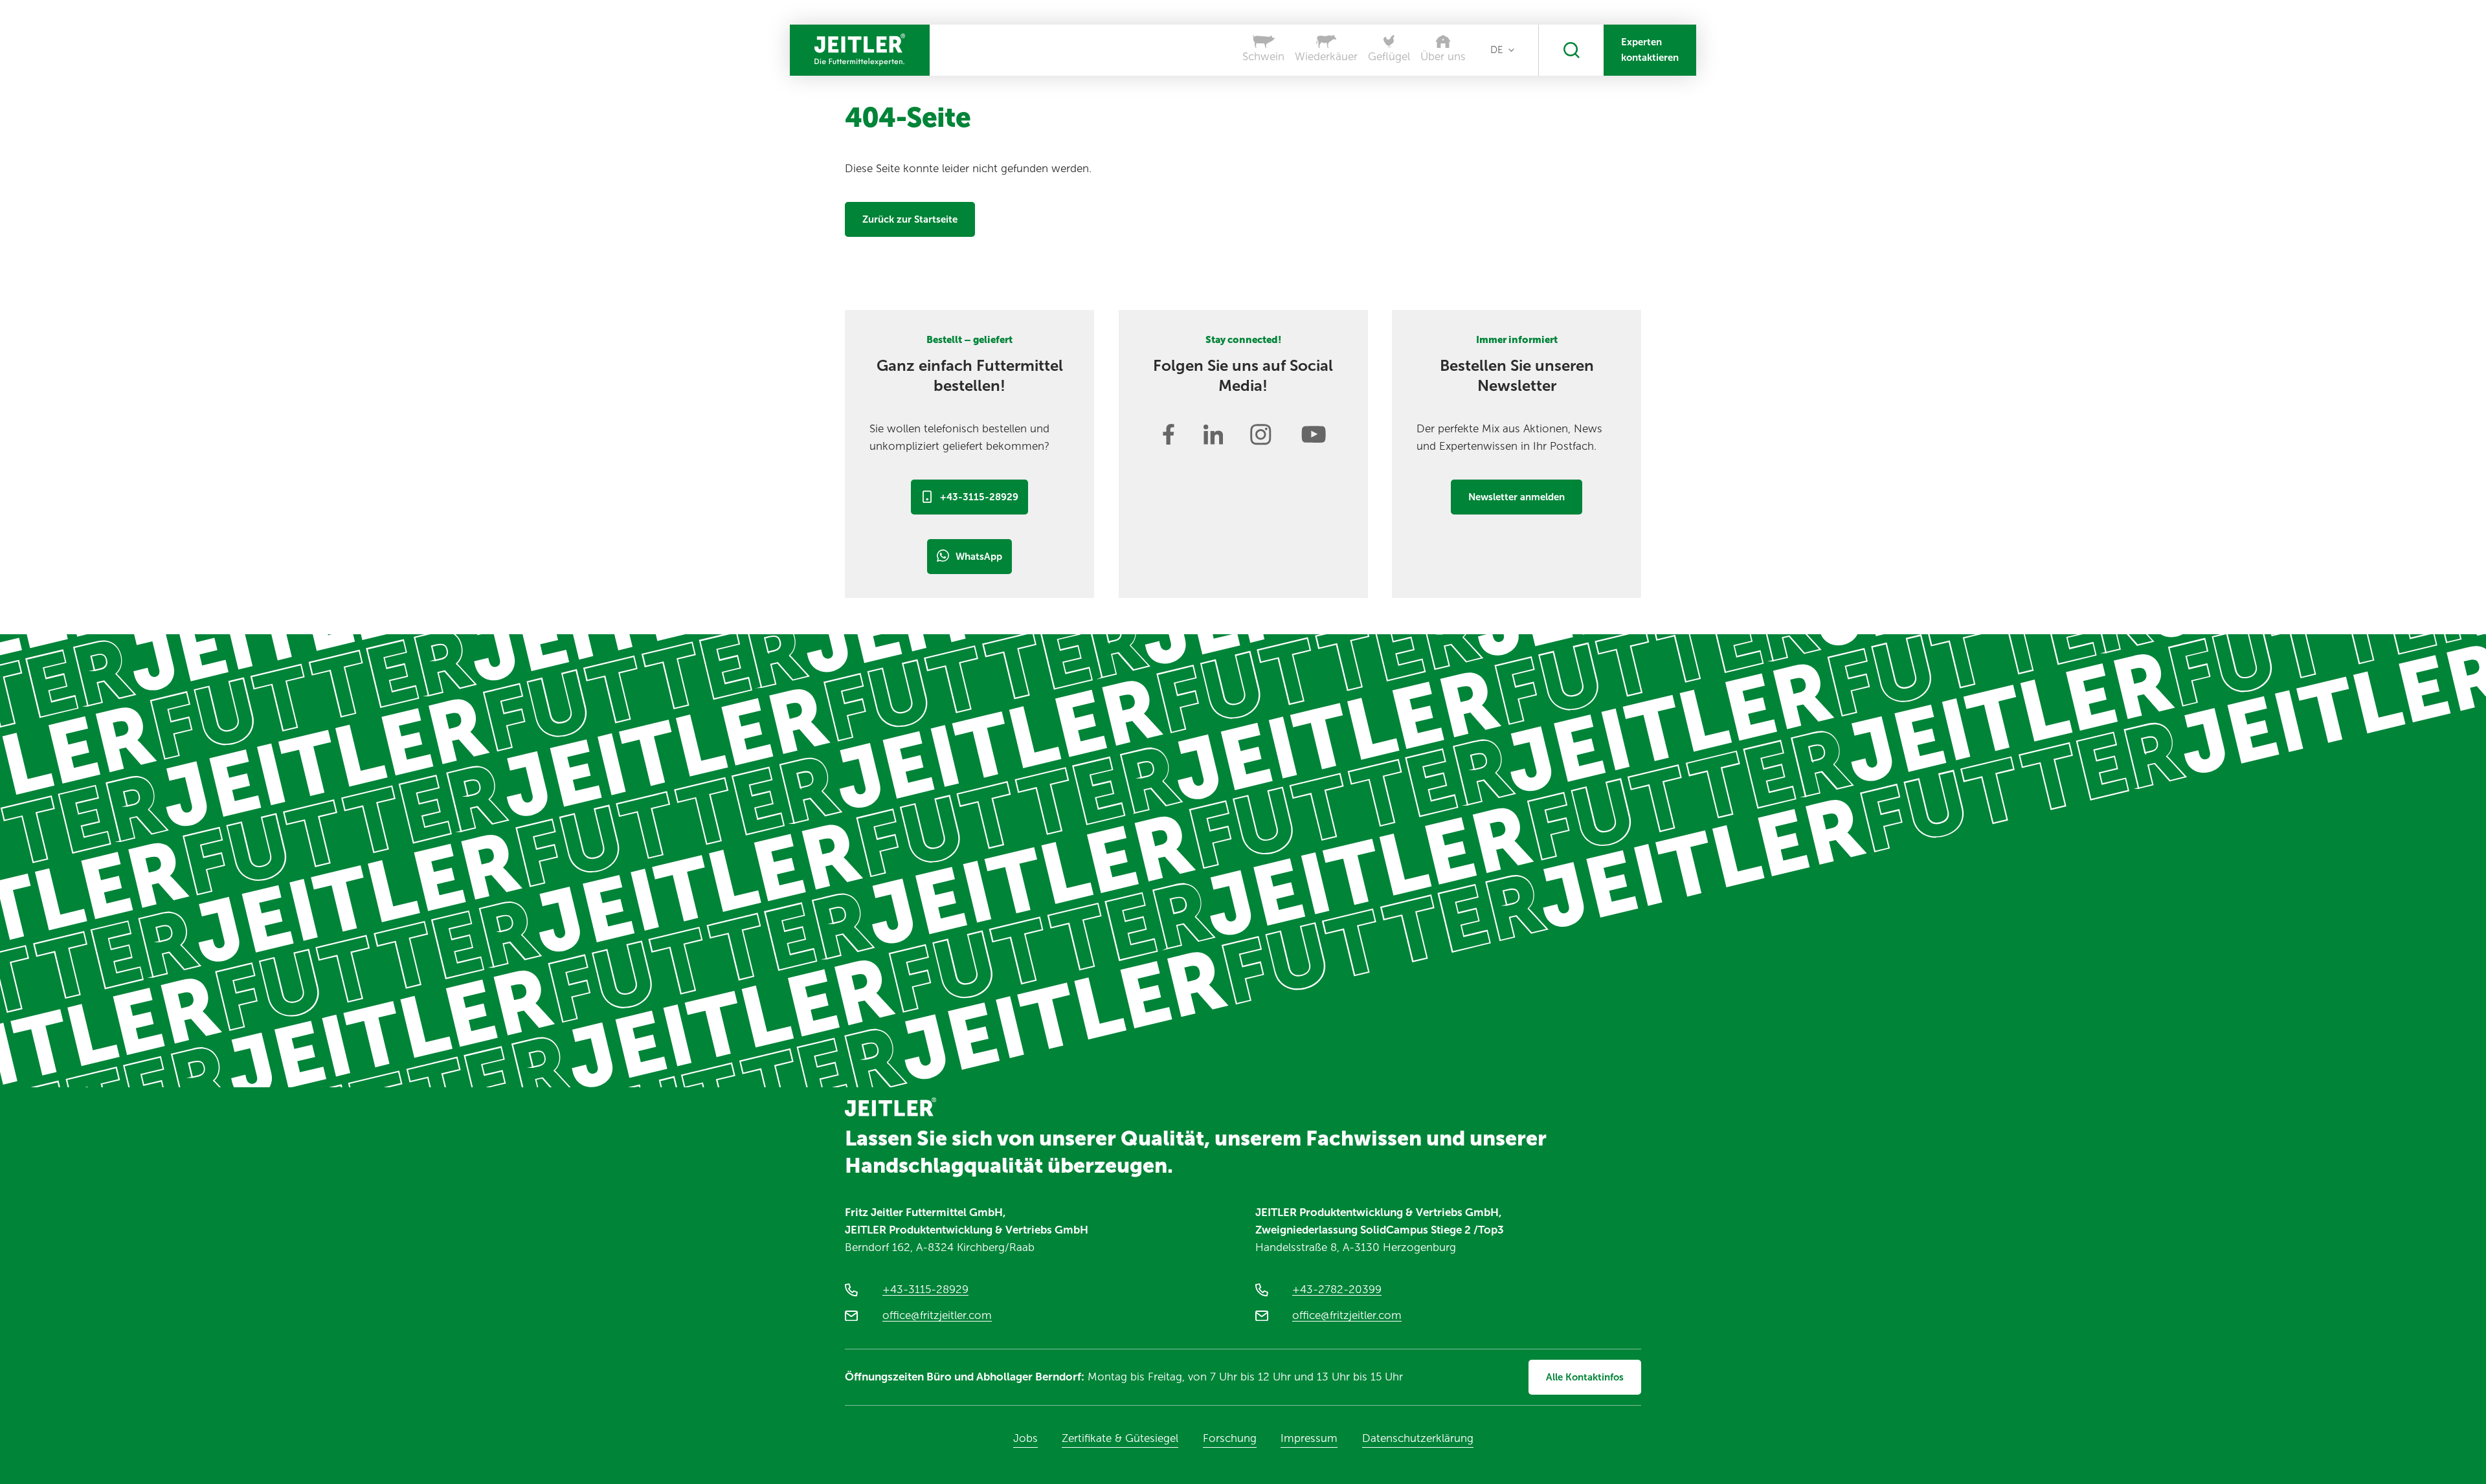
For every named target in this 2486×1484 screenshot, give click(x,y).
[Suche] (1572, 50)
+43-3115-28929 (979, 497)
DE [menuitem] (1497, 50)
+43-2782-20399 (1337, 1289)
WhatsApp (979, 557)
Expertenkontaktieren (1650, 50)
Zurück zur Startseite (910, 219)
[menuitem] (1502, 50)
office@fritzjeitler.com (937, 1315)
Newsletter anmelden (1517, 497)
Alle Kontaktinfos (1585, 1377)
